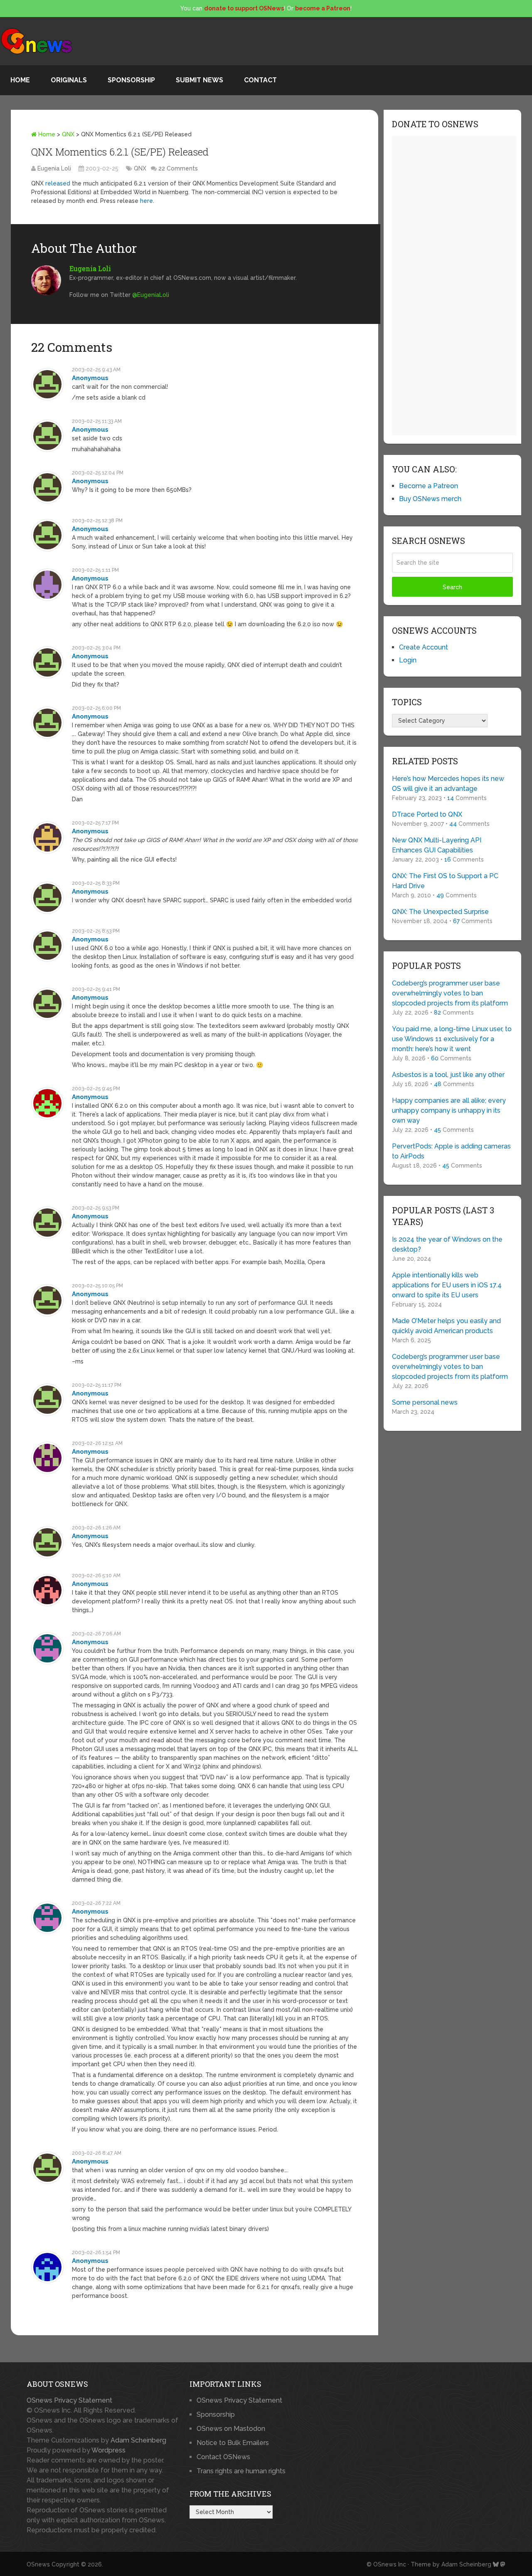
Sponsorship (131, 80)
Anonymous (90, 378)
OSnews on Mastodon (231, 2429)
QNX (68, 134)
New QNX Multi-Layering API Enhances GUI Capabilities (437, 845)
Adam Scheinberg (138, 2440)
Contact (260, 80)
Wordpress (108, 2450)
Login (408, 660)
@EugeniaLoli (151, 295)
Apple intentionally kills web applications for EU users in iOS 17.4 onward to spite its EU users (447, 1285)
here (147, 201)
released (58, 183)
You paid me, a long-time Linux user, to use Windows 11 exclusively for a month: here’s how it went (452, 1039)
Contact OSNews (223, 2457)
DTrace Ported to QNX (427, 814)
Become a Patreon (429, 486)
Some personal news (425, 1402)
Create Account (424, 647)
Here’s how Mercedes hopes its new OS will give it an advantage (448, 784)
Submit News (199, 80)
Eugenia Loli (54, 168)
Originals (69, 80)
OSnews (38, 2564)
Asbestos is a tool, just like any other (448, 1075)
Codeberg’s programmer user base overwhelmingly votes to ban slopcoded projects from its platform (450, 993)
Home (20, 80)
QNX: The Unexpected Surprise (440, 912)
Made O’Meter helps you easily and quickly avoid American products (446, 1326)
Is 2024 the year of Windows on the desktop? (447, 1244)
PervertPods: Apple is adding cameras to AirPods (451, 1151)
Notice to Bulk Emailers (233, 2443)
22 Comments (178, 168)
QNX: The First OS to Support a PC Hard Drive (445, 881)
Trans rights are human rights (241, 2471)
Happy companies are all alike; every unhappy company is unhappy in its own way (449, 1110)
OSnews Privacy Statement (69, 2400)
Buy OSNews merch (430, 499)
